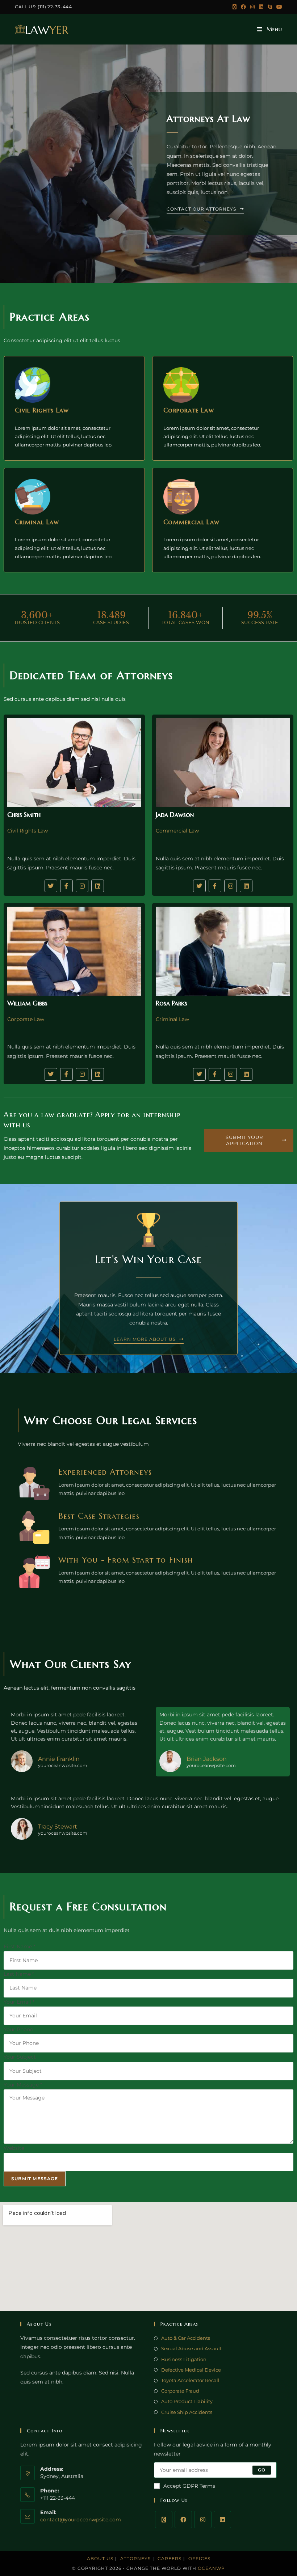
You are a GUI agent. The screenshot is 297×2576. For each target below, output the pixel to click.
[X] (164, 2520)
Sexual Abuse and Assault (191, 2348)
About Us (100, 2558)
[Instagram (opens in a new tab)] (252, 7)
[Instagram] (82, 886)
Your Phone (18, 2029)
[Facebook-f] (66, 886)
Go (262, 2470)
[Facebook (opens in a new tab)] (243, 7)
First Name (19, 1946)
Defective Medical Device (191, 2370)
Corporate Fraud (180, 2391)
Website (14, 2148)
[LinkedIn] (222, 2520)
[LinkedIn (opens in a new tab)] (261, 7)
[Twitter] (51, 886)
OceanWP (211, 2568)
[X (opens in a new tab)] (235, 7)
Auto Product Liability (187, 2401)
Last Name (19, 1974)
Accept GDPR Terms (189, 2486)
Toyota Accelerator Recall (190, 2380)
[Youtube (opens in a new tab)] (278, 7)
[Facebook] (183, 2520)
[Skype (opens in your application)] (270, 7)
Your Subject (20, 2057)
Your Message (23, 2085)
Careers (170, 2558)
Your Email (19, 2002)
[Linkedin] (98, 886)
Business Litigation (184, 2359)
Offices (199, 2558)
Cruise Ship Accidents (187, 2412)
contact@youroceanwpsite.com (81, 2520)
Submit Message (35, 2179)
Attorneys (135, 2558)
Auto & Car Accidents (186, 2338)
